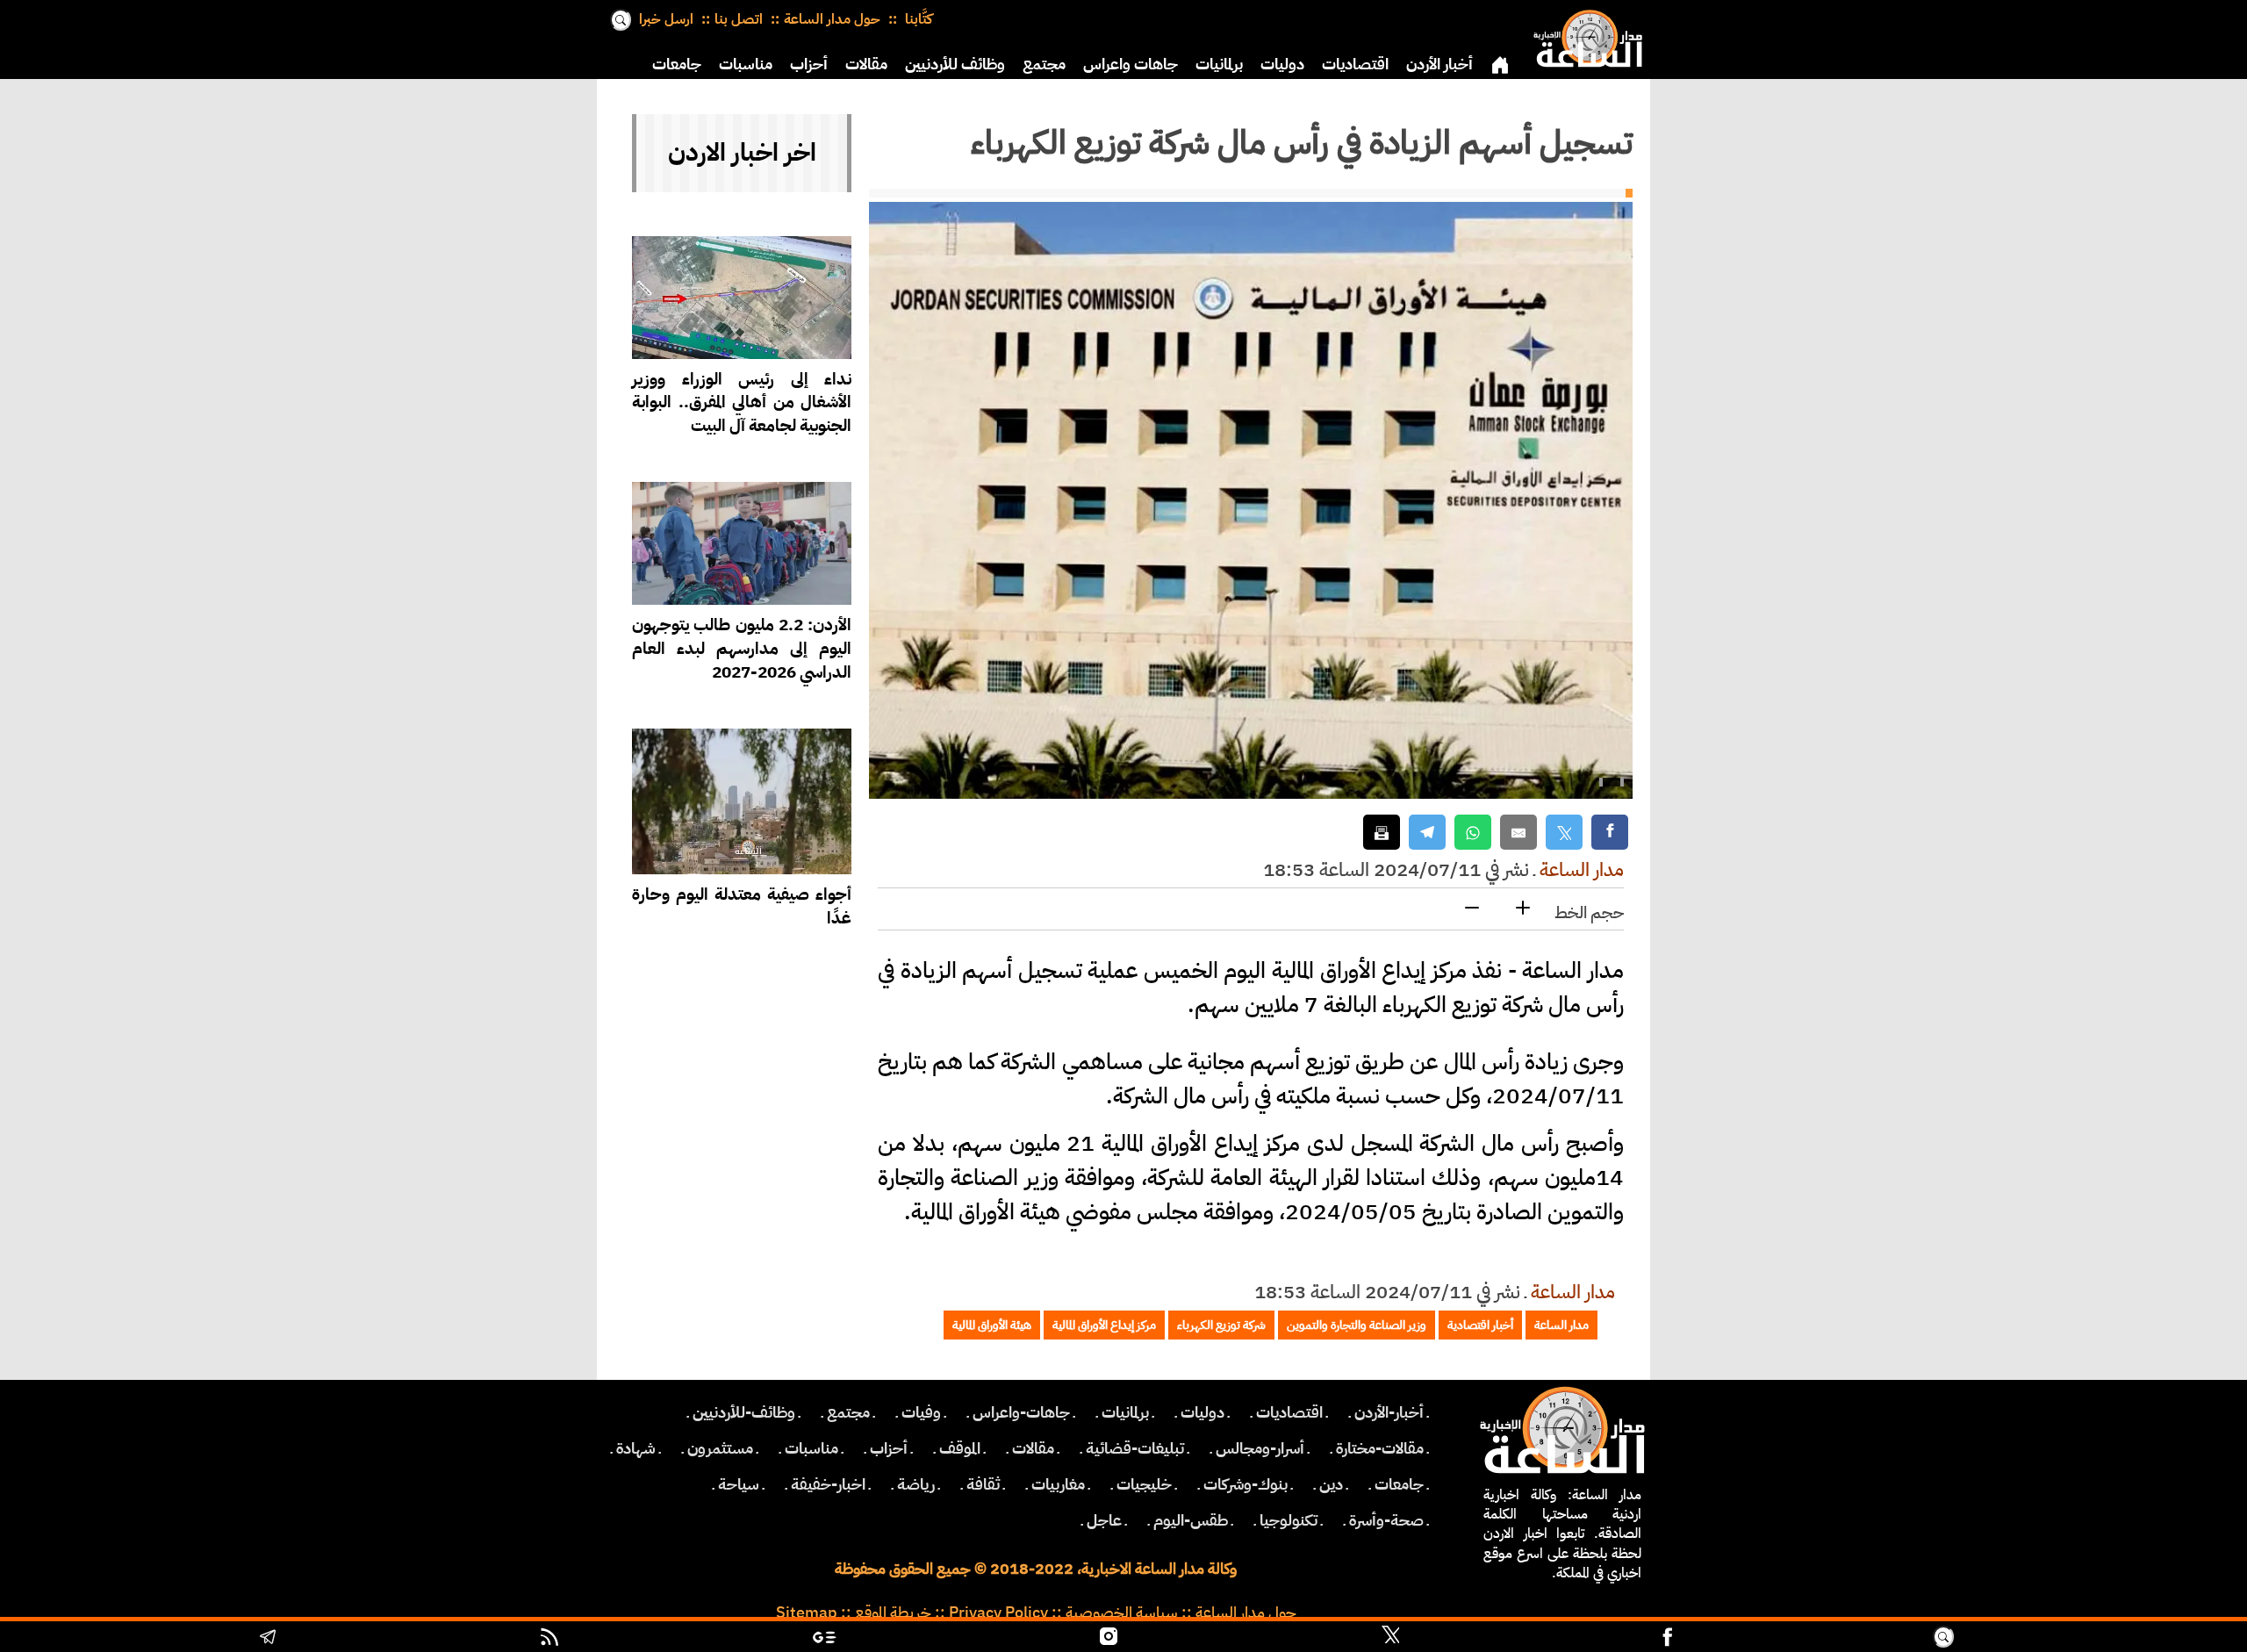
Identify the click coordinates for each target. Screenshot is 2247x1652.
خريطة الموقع (893, 1612)
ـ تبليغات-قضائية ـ (1135, 1448)
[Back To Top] (2098, 1639)
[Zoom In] (1523, 909)
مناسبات (746, 64)
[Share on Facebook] (1610, 833)
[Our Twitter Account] (1390, 1639)
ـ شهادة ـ (636, 1448)
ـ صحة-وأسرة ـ (1386, 1520)
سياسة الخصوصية (1122, 1612)
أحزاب (809, 64)
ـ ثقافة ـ (983, 1484)
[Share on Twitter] (1564, 833)
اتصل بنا (739, 19)
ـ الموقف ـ (960, 1448)
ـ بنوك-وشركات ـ (1246, 1484)
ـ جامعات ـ (1399, 1484)
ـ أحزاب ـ (889, 1448)
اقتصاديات (1355, 64)
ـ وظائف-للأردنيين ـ (744, 1412)
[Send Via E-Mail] (1518, 833)
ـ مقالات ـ (1033, 1448)
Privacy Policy (998, 1612)
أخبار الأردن (1439, 64)
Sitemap (807, 1612)
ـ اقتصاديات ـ (1289, 1412)
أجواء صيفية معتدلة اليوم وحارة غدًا (742, 906)
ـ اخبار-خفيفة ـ (828, 1484)
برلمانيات (1219, 64)
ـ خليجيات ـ (1144, 1484)
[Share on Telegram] (1427, 833)
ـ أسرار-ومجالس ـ (1260, 1448)
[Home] (1584, 35)
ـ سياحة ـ (739, 1484)
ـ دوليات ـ (1202, 1412)
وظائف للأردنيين (955, 64)
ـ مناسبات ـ (811, 1448)
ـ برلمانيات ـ (1125, 1412)
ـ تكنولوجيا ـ (1289, 1520)
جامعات (677, 64)
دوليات (1282, 64)
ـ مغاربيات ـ (1058, 1484)
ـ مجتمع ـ (848, 1412)
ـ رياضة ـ (916, 1484)
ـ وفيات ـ (921, 1412)
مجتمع (1044, 64)
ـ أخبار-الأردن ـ (1389, 1412)
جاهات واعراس (1131, 64)
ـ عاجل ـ (1104, 1520)
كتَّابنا (917, 19)
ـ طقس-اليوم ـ (1191, 1520)
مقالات (866, 64)
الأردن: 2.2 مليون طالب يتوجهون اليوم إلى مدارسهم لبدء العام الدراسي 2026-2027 (742, 648)
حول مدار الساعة (832, 19)
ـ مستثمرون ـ (720, 1448)
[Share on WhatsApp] (1473, 833)
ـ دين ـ (1331, 1484)
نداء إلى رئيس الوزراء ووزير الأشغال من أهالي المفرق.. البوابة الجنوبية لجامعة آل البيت (742, 402)
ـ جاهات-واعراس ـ (1021, 1412)
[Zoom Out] (1472, 909)
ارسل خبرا (666, 19)
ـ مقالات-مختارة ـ (1380, 1448)
